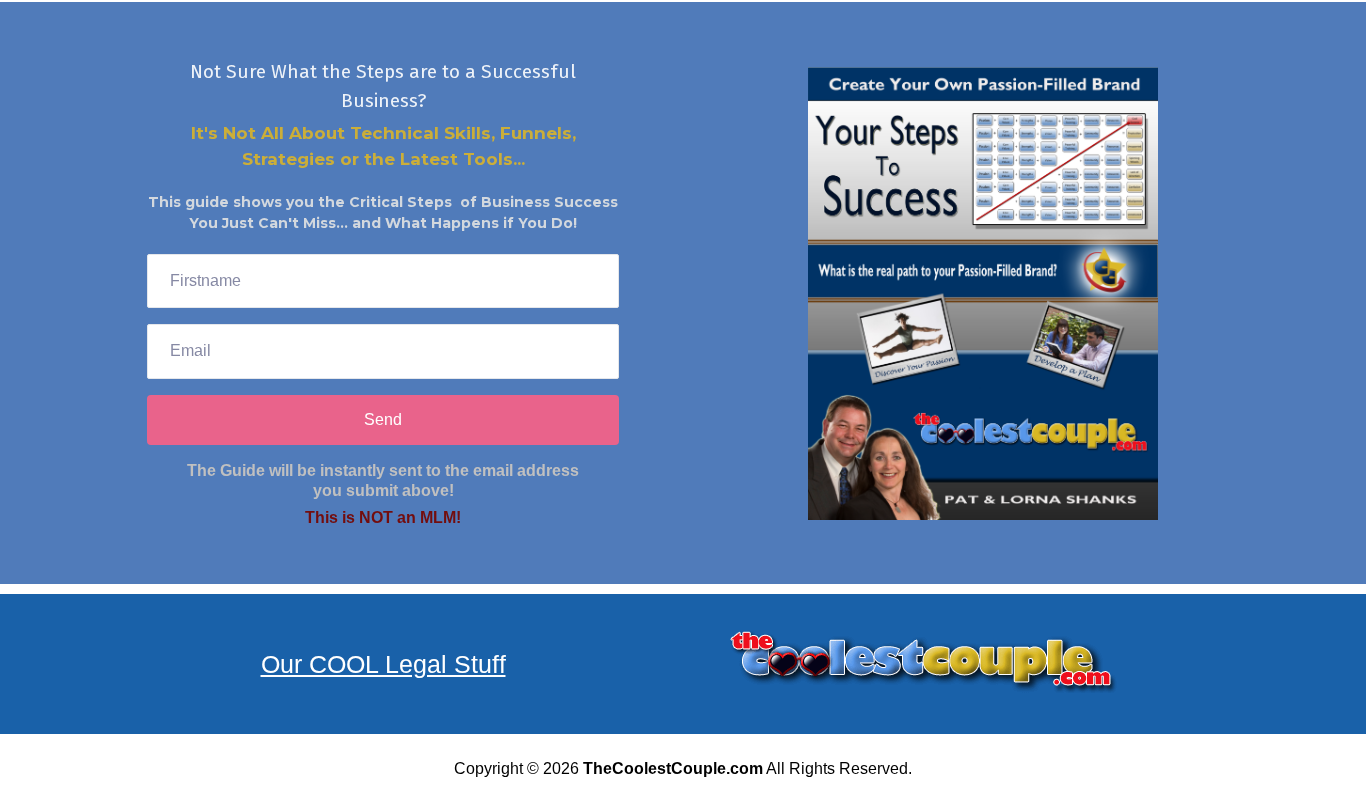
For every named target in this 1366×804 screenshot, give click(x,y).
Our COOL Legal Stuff (383, 664)
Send (383, 419)
